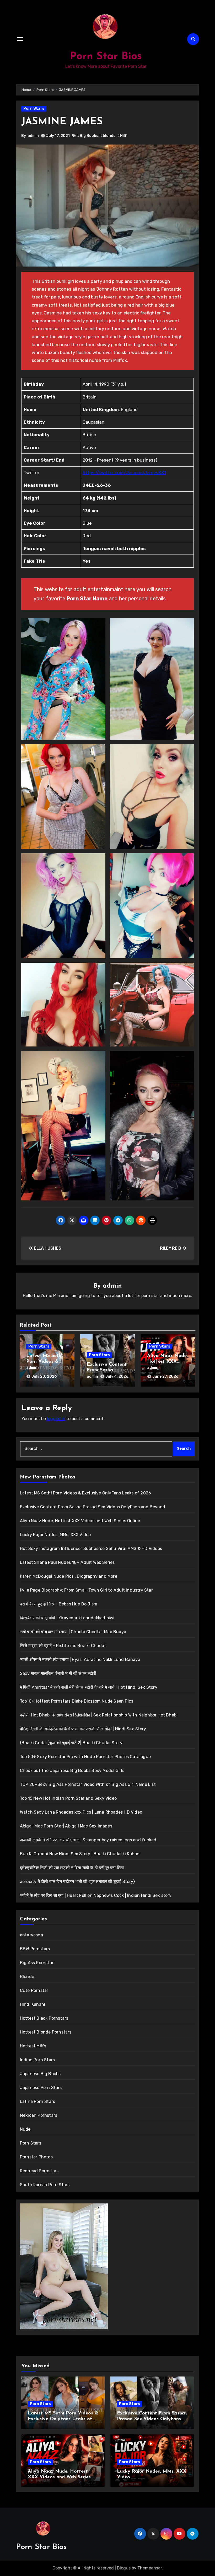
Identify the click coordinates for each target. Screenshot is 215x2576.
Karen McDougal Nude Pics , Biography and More (69, 1576)
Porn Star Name (87, 599)
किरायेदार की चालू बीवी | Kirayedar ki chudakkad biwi (67, 1618)
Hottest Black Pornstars (44, 2018)
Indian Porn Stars (37, 2060)
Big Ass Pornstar (37, 1963)
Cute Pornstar (34, 1990)
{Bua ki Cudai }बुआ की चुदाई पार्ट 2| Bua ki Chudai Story (71, 1743)
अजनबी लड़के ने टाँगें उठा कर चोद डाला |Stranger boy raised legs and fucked (88, 1840)
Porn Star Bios (106, 57)
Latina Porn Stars (37, 2101)
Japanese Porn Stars (41, 2088)
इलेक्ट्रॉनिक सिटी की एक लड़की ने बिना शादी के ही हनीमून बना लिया (72, 1868)
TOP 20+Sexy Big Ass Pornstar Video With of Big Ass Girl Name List (88, 1784)
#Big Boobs (88, 136)
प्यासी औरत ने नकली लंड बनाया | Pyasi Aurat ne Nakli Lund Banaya (80, 1660)
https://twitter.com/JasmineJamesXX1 (124, 473)
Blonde (27, 1977)
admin (33, 136)
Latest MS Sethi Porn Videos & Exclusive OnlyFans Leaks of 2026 (85, 1493)
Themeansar (150, 2568)
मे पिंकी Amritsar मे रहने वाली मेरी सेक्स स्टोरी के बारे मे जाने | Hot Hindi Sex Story (89, 1687)
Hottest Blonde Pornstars (46, 2032)
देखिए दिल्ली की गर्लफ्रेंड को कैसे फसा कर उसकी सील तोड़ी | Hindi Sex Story (83, 1729)
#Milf (122, 136)
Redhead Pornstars (39, 2171)
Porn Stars (34, 109)
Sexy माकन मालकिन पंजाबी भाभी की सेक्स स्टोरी (58, 1673)
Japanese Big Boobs (40, 2074)
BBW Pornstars (35, 1949)
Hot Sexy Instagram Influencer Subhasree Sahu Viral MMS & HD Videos (91, 1549)
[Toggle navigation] (20, 39)
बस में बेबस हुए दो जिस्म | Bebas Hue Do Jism (59, 1604)
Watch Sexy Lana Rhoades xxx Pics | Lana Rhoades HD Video (81, 1812)
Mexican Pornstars (39, 2115)
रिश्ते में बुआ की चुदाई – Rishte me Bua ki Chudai (63, 1646)
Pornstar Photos (36, 2157)
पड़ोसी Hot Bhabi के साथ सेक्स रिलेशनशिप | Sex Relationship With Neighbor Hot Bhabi (99, 1715)
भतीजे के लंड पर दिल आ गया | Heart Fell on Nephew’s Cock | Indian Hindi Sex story (96, 1895)
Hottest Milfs (33, 2046)
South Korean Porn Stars (45, 2185)
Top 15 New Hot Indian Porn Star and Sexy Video (68, 1798)
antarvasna (31, 1935)
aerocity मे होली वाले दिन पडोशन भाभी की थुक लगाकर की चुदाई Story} (77, 1882)
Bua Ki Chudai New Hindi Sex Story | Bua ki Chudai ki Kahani (80, 1854)
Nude (25, 2129)
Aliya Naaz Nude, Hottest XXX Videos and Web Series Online (80, 1521)
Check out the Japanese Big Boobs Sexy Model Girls (72, 1771)
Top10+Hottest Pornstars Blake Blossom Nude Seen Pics (77, 1701)
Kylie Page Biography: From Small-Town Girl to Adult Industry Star (86, 1590)
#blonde (108, 136)
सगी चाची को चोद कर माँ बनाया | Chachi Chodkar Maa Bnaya (73, 1632)
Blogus (124, 2568)
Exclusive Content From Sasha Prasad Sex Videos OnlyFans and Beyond (93, 1507)
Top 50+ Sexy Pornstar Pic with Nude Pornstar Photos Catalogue (85, 1757)
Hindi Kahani (33, 2004)
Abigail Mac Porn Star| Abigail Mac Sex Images (66, 1826)
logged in (56, 1419)
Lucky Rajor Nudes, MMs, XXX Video (55, 1535)
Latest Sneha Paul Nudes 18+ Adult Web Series (67, 1562)
